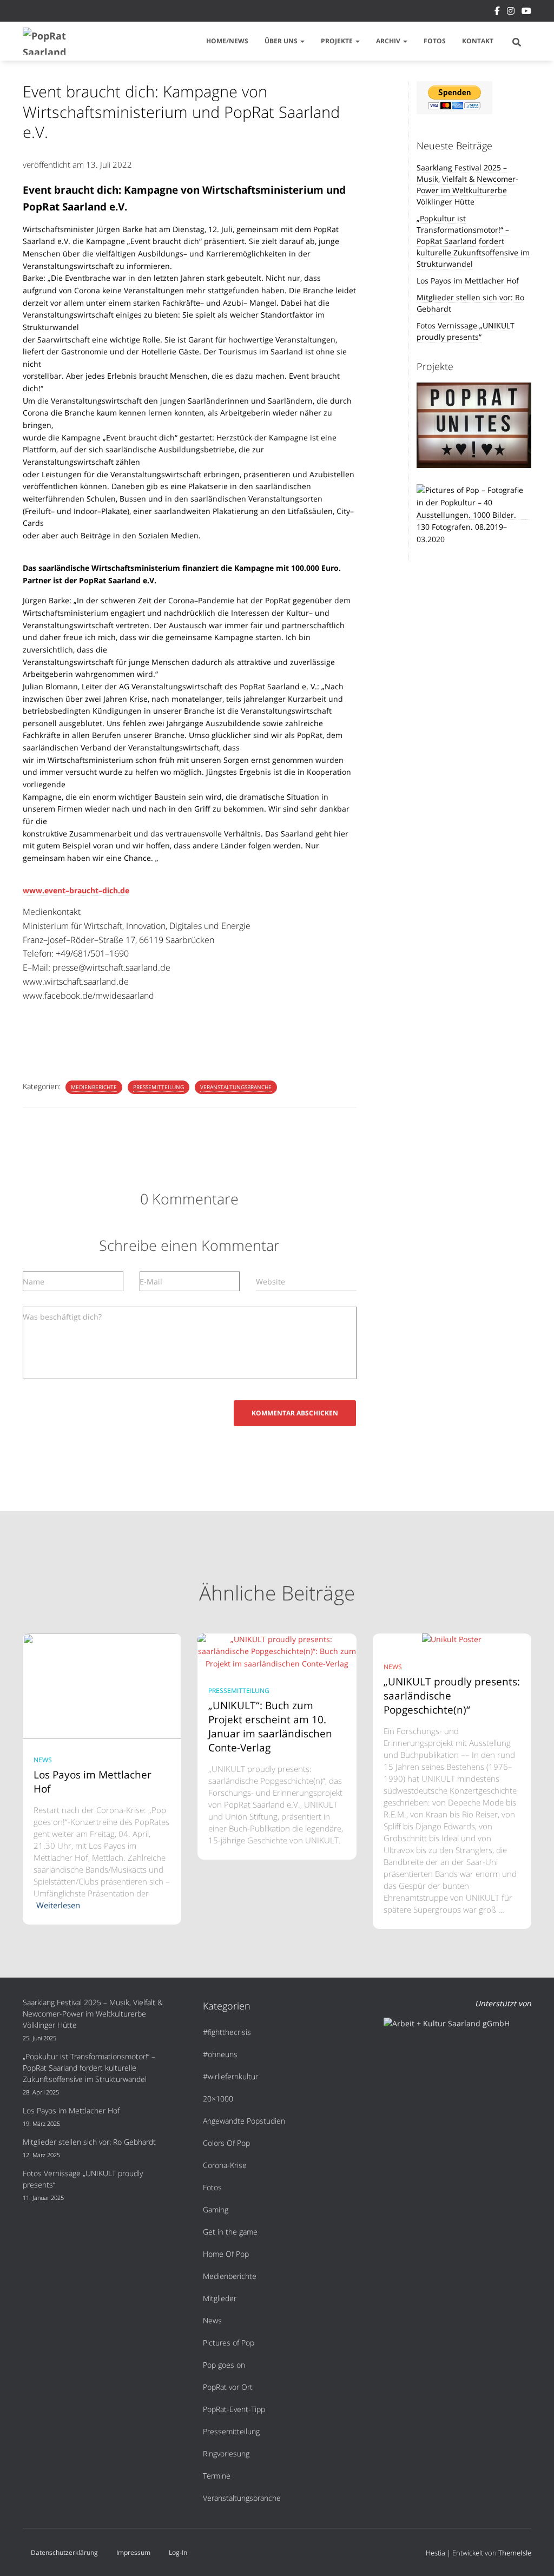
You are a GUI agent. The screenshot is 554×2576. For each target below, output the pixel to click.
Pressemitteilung (159, 1087)
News (43, 1760)
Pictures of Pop (229, 2343)
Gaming (216, 2209)
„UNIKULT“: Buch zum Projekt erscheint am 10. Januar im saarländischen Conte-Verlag (270, 1727)
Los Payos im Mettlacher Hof (468, 281)
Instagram (511, 12)
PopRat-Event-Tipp (234, 2409)
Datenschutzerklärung (64, 2552)
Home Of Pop (226, 2254)
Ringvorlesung (226, 2453)
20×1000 (218, 2099)
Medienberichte (94, 1087)
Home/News (227, 41)
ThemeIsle (515, 2553)
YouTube (526, 12)
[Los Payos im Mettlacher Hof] (102, 1685)
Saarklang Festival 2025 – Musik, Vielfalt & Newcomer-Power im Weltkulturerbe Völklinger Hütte (467, 185)
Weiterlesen (58, 1905)
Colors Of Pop (226, 2143)
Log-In (178, 2552)
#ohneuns (220, 2054)
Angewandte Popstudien (244, 2121)
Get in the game (230, 2232)
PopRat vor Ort (228, 2387)
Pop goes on (224, 2365)
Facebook (497, 12)
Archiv (389, 41)
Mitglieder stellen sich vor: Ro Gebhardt (89, 2142)
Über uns (282, 41)
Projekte (338, 41)
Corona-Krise (225, 2165)
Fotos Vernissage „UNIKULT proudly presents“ (466, 331)
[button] (302, 41)
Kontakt (478, 41)
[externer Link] (474, 515)
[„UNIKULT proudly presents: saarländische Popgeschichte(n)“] (452, 1639)
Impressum (133, 2552)
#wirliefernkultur (230, 2076)
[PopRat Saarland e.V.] (49, 41)
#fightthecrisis (227, 2032)
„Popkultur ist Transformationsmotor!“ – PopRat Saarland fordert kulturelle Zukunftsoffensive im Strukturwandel (473, 241)
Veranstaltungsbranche (236, 1087)
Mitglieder (220, 2298)
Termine (217, 2476)
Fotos (435, 41)
